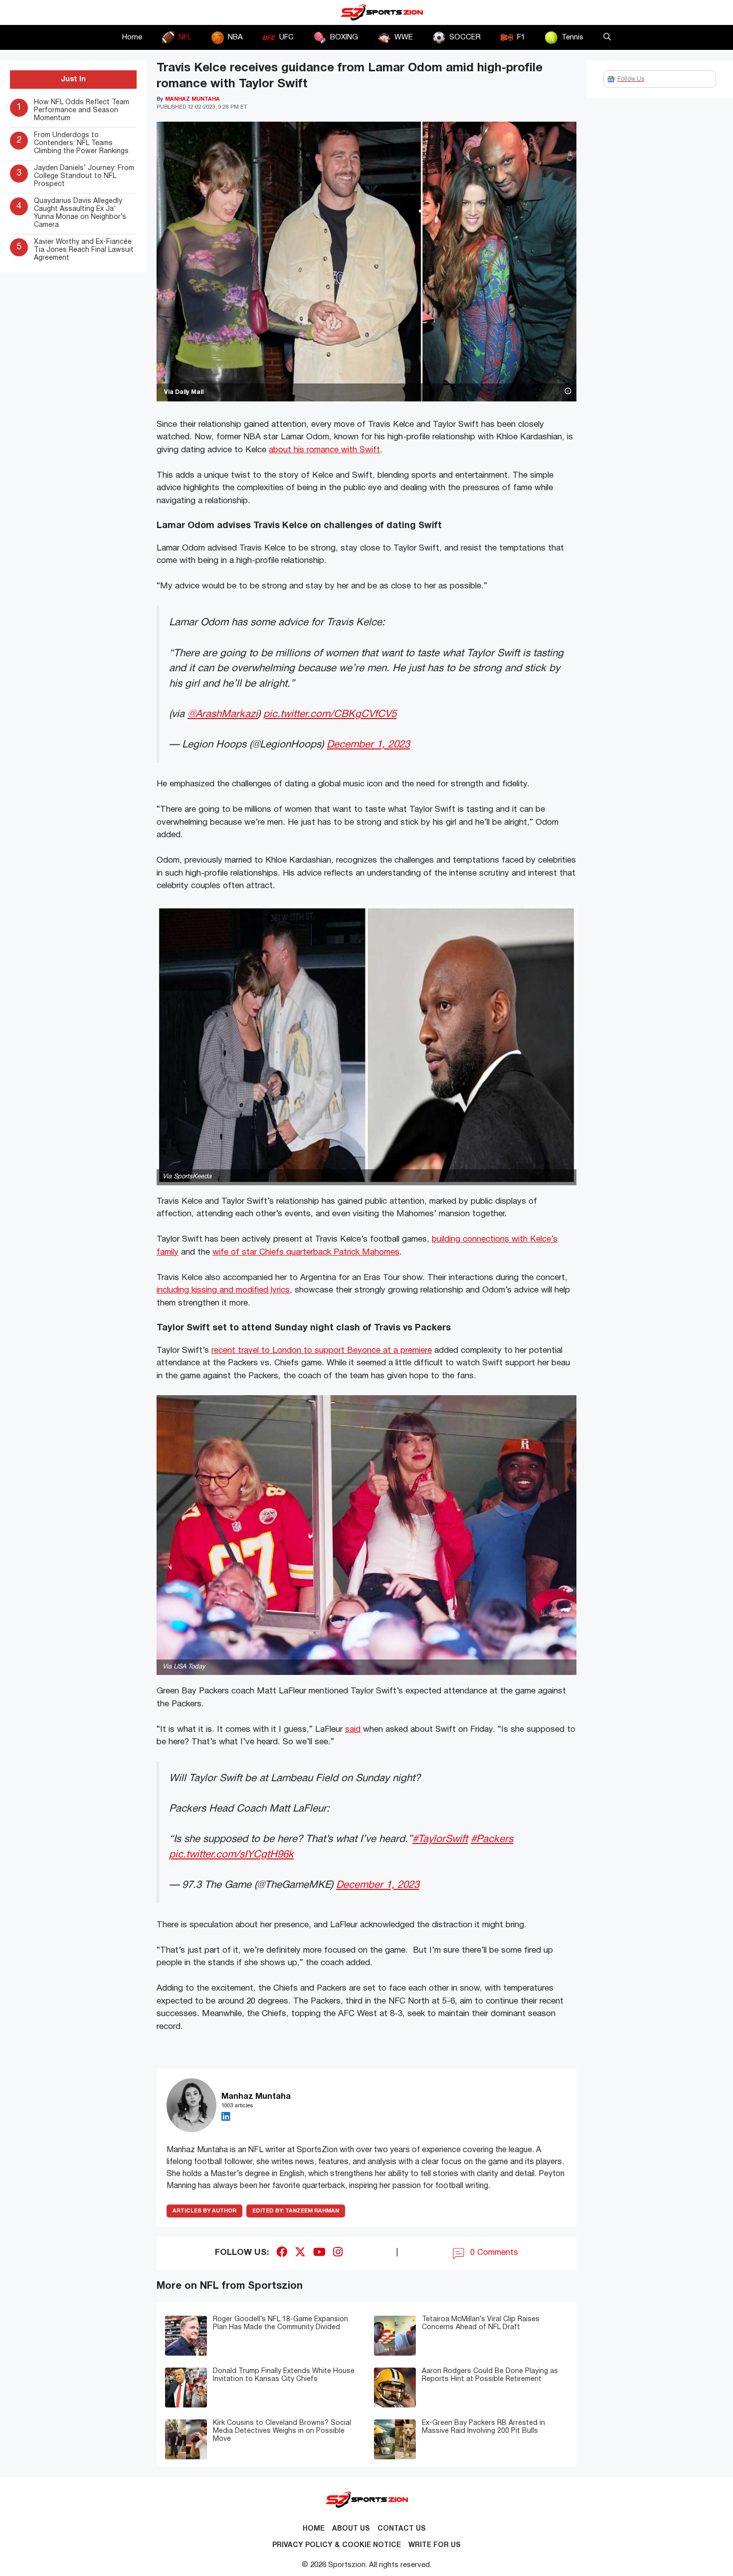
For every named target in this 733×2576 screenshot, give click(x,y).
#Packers (492, 1839)
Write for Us (435, 2545)
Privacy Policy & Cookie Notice (337, 2545)
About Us (351, 2529)
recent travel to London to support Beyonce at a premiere (322, 1351)
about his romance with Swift (324, 450)
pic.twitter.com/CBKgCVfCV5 (330, 714)
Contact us (402, 2529)
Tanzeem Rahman (296, 2211)
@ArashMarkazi (223, 714)
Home (132, 37)
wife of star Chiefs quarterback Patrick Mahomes (306, 1252)
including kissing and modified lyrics (223, 1290)
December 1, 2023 (368, 745)
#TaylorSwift (440, 1839)
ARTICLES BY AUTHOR (204, 2211)
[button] (607, 37)
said (353, 1730)
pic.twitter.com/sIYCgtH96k (231, 1855)
